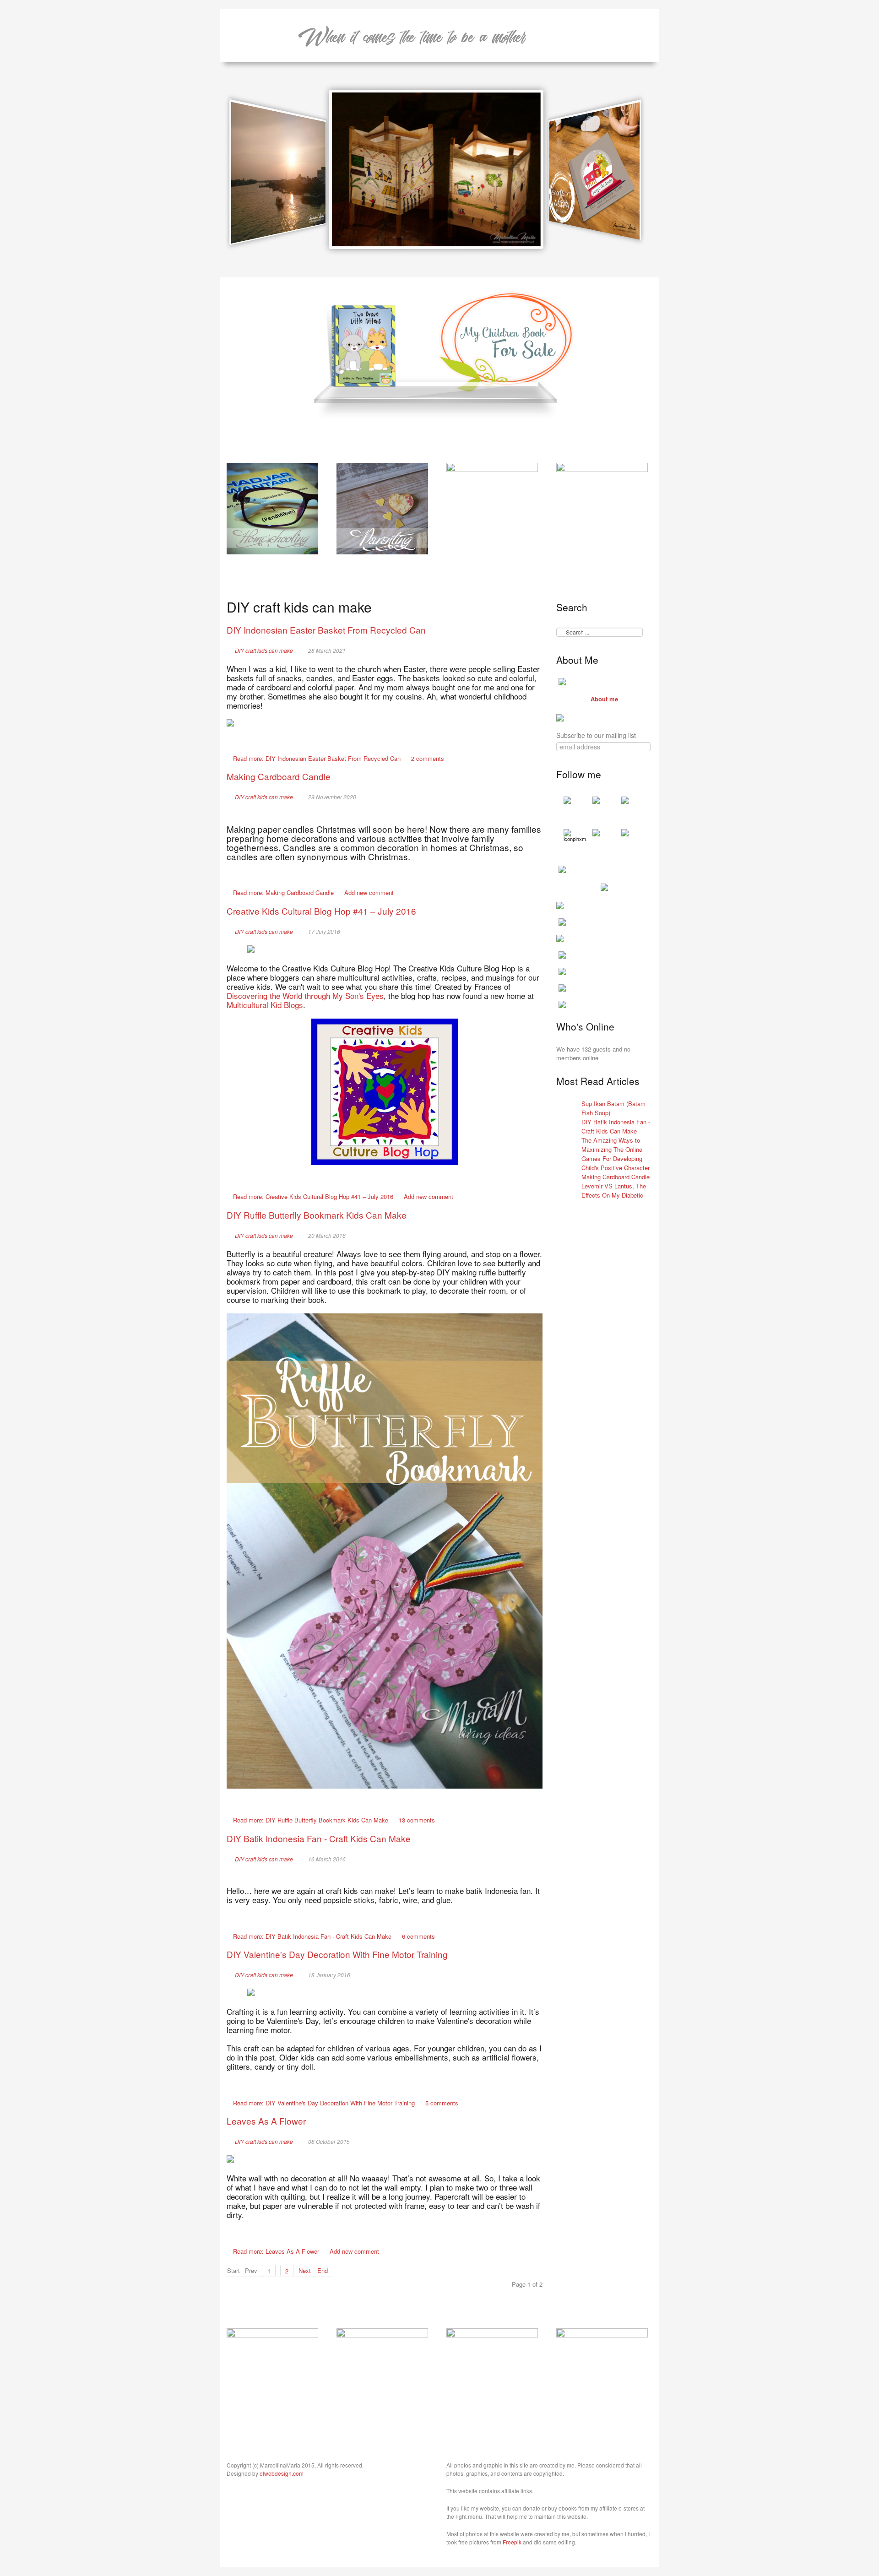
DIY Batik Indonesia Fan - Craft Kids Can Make (319, 1838)
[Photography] (602, 2373)
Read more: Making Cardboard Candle (283, 892)
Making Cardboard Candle (279, 776)
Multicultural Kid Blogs (265, 1005)
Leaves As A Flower (266, 2121)
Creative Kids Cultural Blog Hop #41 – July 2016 (321, 911)
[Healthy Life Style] (382, 2373)
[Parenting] (382, 507)
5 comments (442, 2103)
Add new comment (369, 892)
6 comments (418, 1936)
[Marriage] (492, 507)
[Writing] (602, 507)
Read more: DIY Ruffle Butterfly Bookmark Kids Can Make (311, 1820)
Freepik (512, 2542)
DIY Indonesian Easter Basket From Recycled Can (326, 630)
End (323, 2270)
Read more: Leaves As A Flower (276, 2251)
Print (538, 650)
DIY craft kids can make (264, 651)
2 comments (428, 758)
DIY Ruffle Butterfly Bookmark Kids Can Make (317, 1215)
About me (604, 699)
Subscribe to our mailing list (596, 735)
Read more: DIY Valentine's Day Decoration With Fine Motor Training (324, 2103)
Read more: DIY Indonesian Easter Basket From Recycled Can (317, 758)
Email (526, 650)
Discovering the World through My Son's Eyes (305, 995)
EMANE (412, 36)
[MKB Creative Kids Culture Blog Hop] (385, 1092)
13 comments (417, 1820)
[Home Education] (272, 507)
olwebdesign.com (282, 2473)
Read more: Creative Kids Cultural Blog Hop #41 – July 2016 (313, 1196)
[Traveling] (492, 2373)
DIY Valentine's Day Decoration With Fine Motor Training (337, 1954)
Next (305, 2270)
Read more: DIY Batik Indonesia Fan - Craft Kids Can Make (312, 1936)
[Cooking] (272, 2373)
